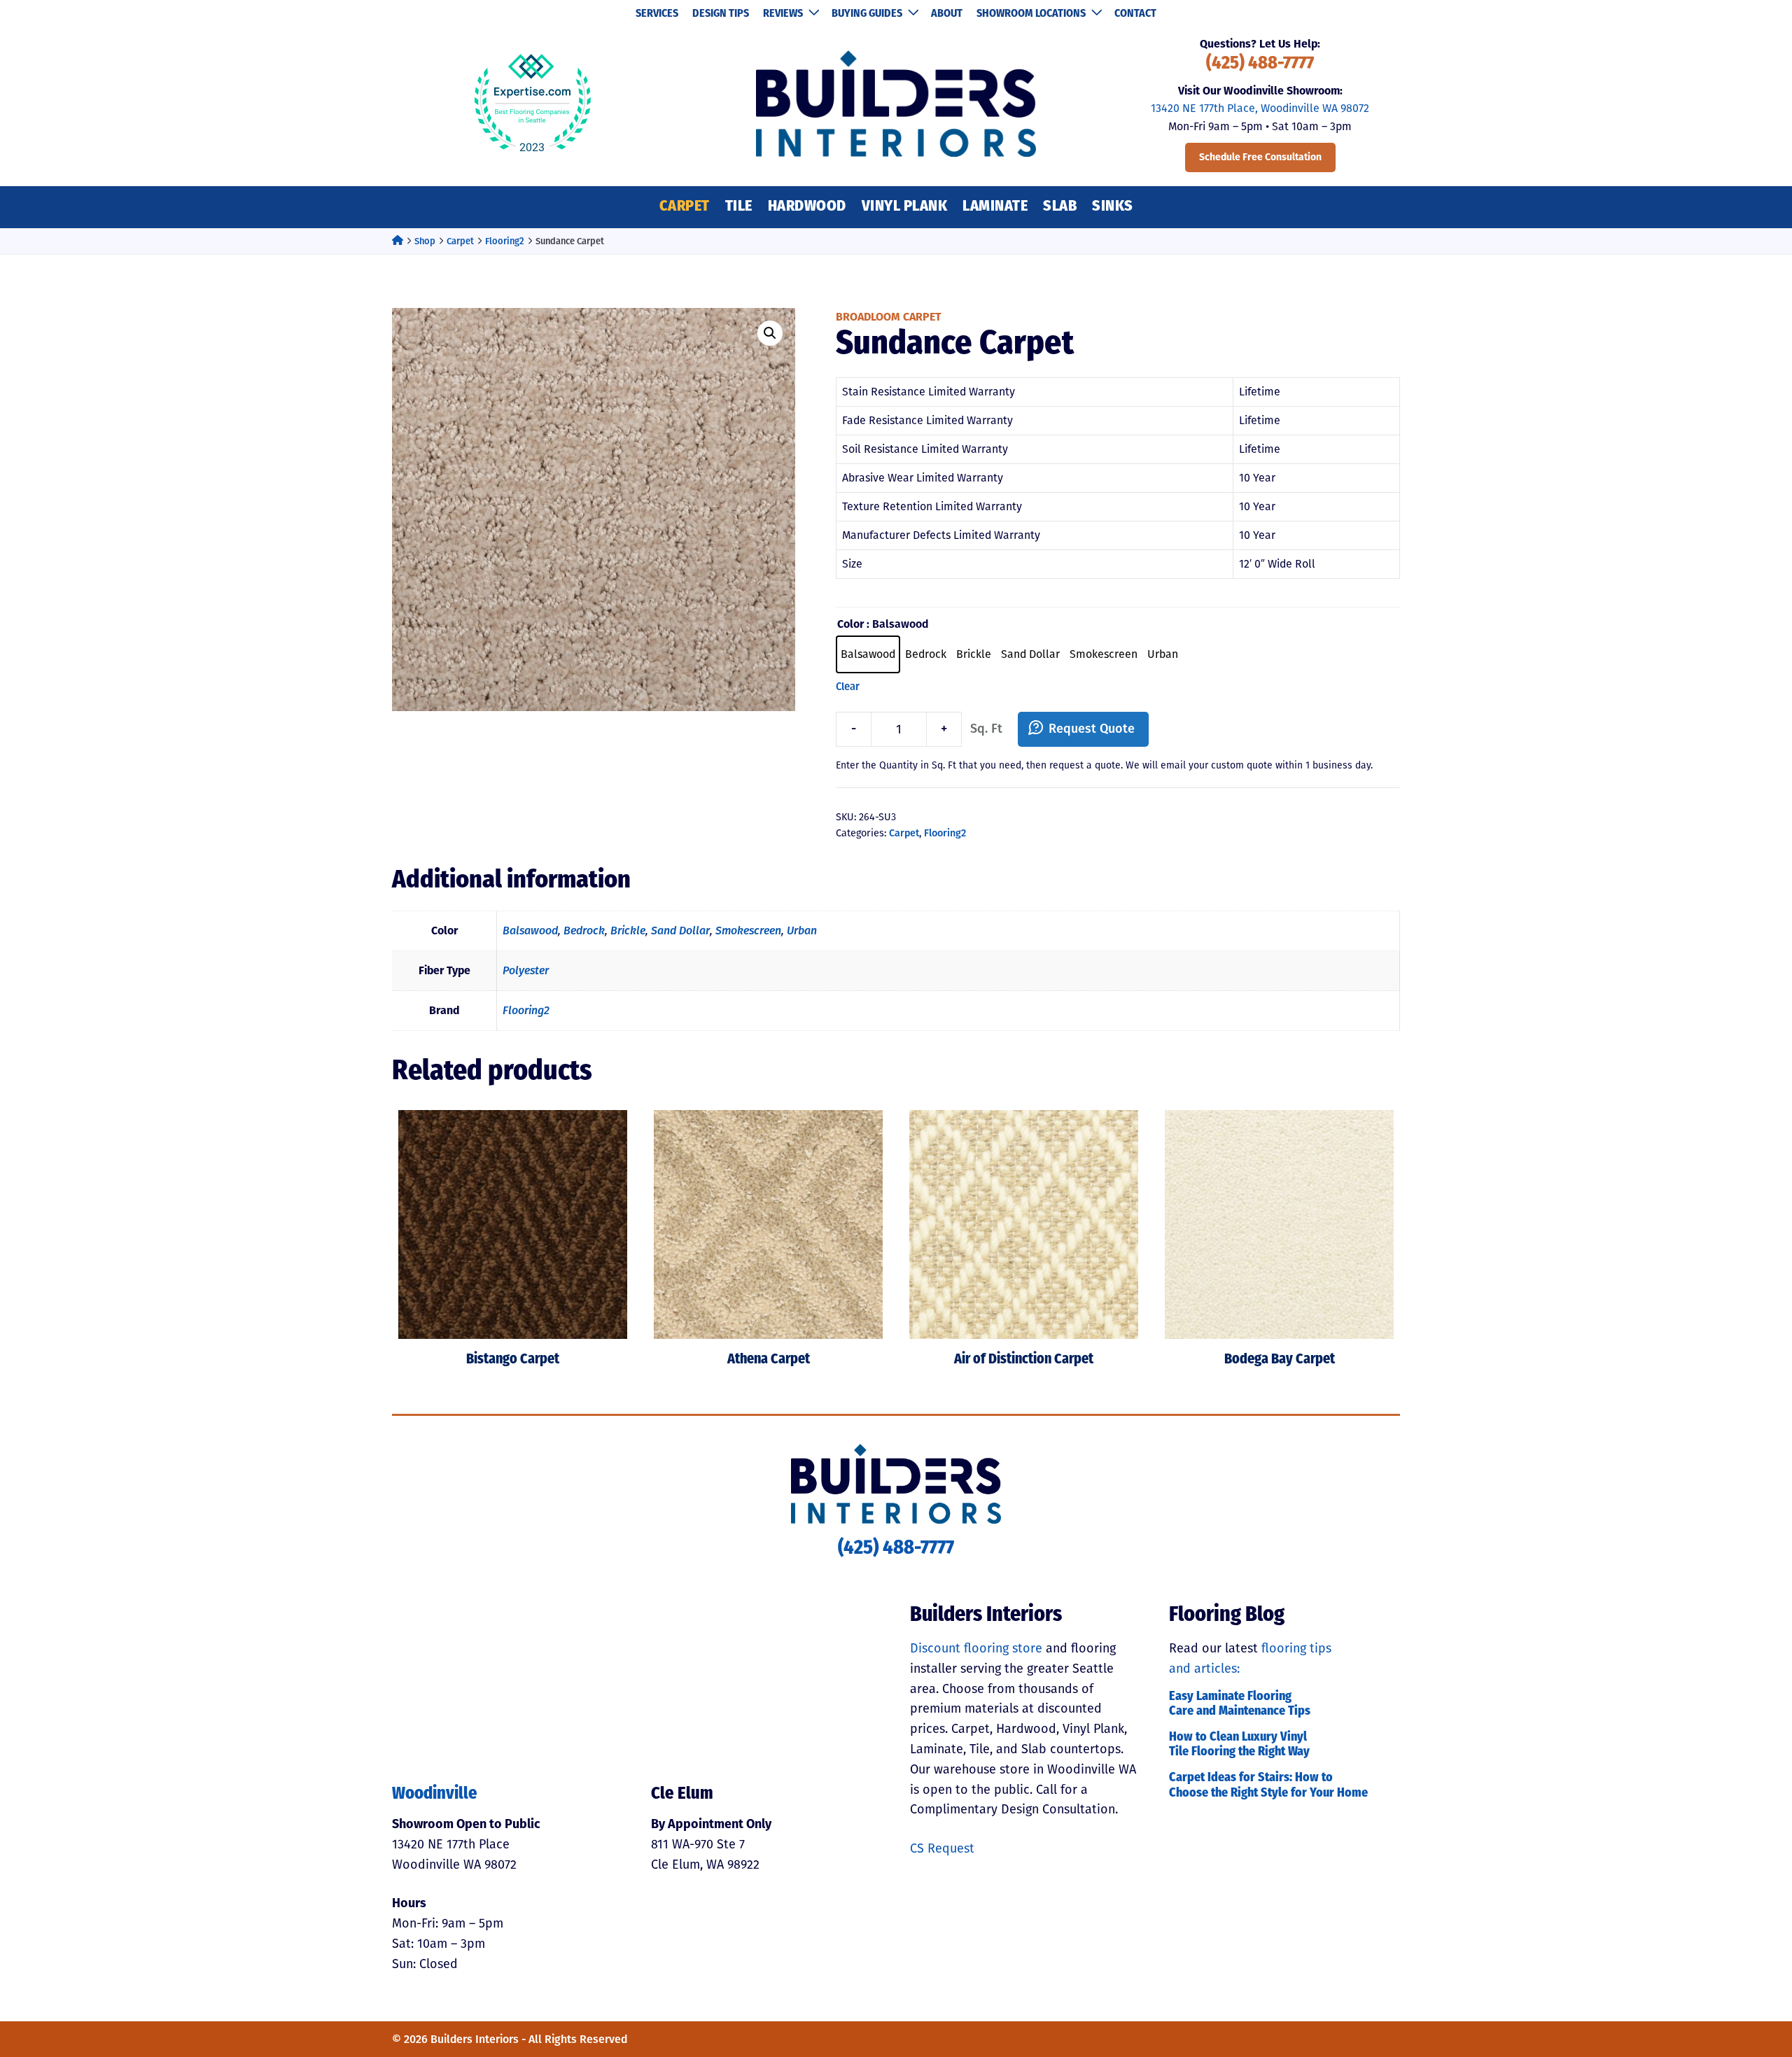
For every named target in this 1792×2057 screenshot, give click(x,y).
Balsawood (530, 931)
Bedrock (584, 931)
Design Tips (721, 14)
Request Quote (1092, 729)
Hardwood (807, 207)
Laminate (995, 207)
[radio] (868, 654)
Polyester (526, 970)
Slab (1060, 207)
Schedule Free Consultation (1260, 157)
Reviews (783, 14)
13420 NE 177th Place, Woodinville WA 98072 (1260, 108)
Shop (425, 241)
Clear (848, 687)
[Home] (398, 241)
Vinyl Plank (905, 207)
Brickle (628, 931)
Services (657, 14)
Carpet (685, 207)
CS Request (942, 1848)
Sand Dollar (680, 931)
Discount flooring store (976, 1648)
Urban (802, 931)
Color (850, 624)
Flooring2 (505, 241)
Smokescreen (748, 931)
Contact (1135, 14)
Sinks (1113, 207)
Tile (739, 207)
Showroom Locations (1031, 14)
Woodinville (435, 1795)
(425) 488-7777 (1260, 64)
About (947, 14)
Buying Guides (867, 14)
